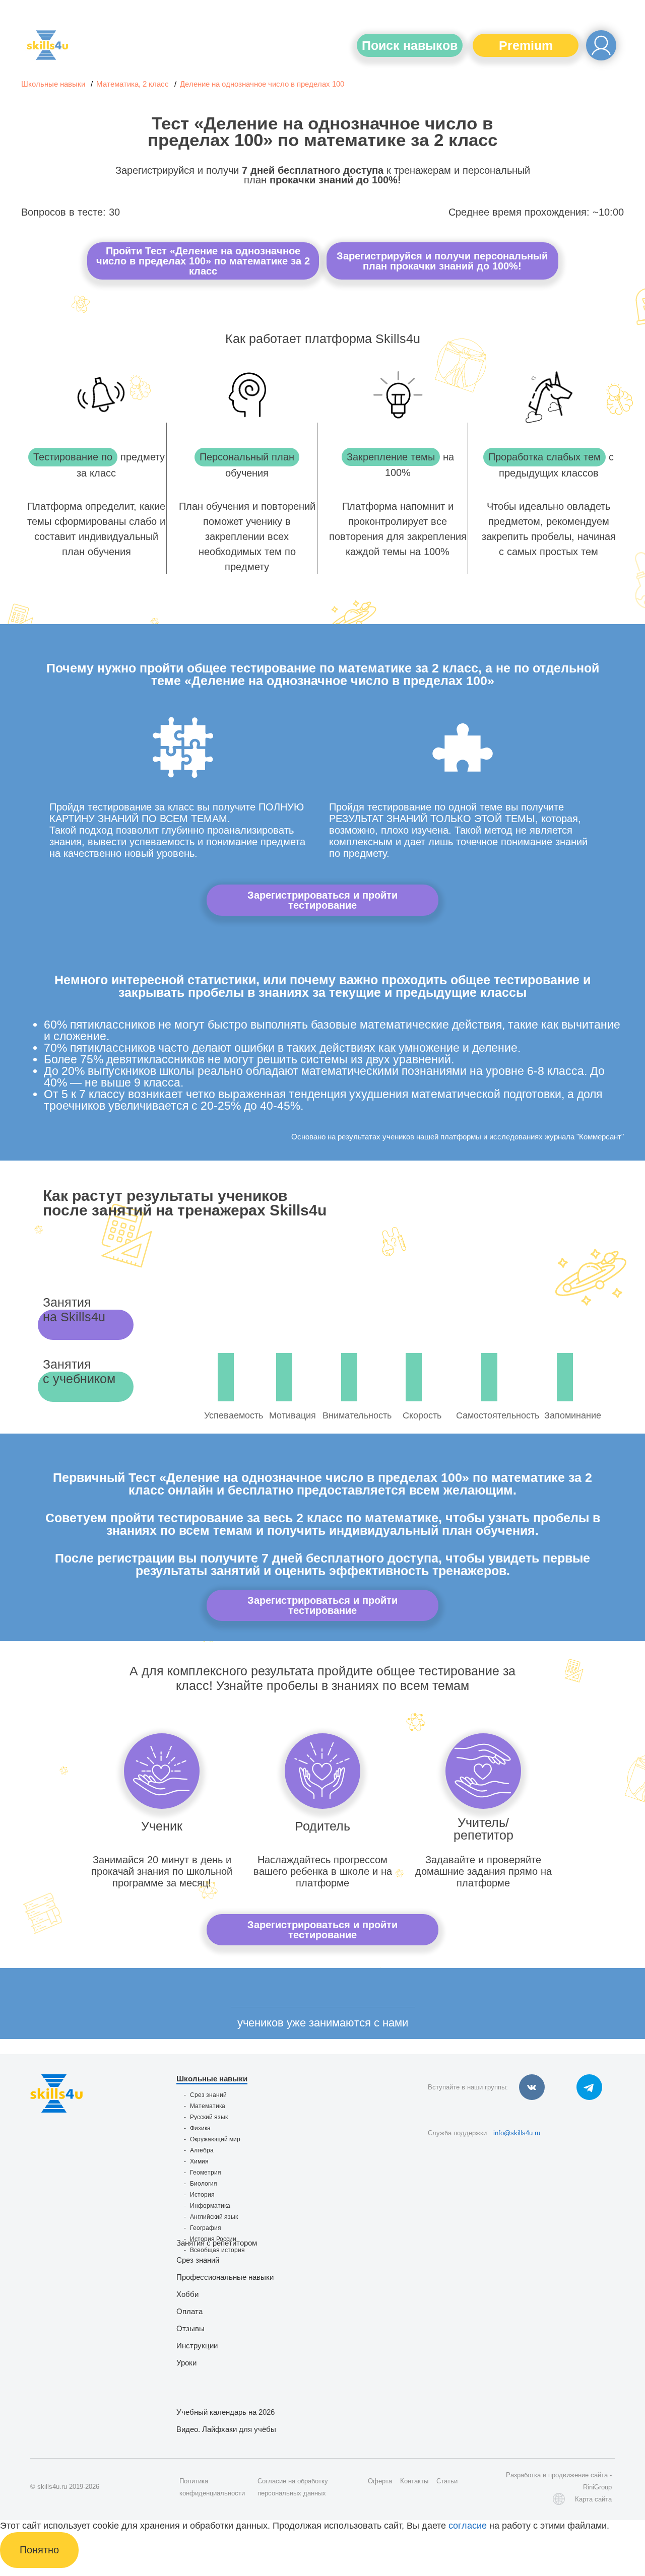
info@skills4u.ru (517, 2133)
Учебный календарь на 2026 (225, 2412)
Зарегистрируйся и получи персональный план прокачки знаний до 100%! (442, 261)
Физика (200, 2128)
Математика (208, 2106)
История (202, 2195)
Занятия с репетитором (217, 2243)
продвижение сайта (578, 2475)
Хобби (187, 2294)
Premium (526, 45)
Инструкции (197, 2346)
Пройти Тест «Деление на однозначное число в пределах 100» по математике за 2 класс (203, 261)
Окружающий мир (215, 2139)
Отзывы (190, 2328)
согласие (468, 2526)
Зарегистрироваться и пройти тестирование (322, 900)
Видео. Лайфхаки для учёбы (226, 2429)
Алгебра (202, 2150)
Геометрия (206, 2173)
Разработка (523, 2475)
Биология (204, 2184)
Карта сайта (593, 2499)
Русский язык (209, 2117)
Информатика (210, 2206)
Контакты (414, 2481)
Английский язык (214, 2217)
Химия (199, 2161)
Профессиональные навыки (225, 2277)
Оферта (380, 2481)
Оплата (189, 2311)
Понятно (39, 2550)
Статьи (447, 2481)
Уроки (186, 2363)
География (206, 2228)
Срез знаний (208, 2095)
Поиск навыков (410, 45)
